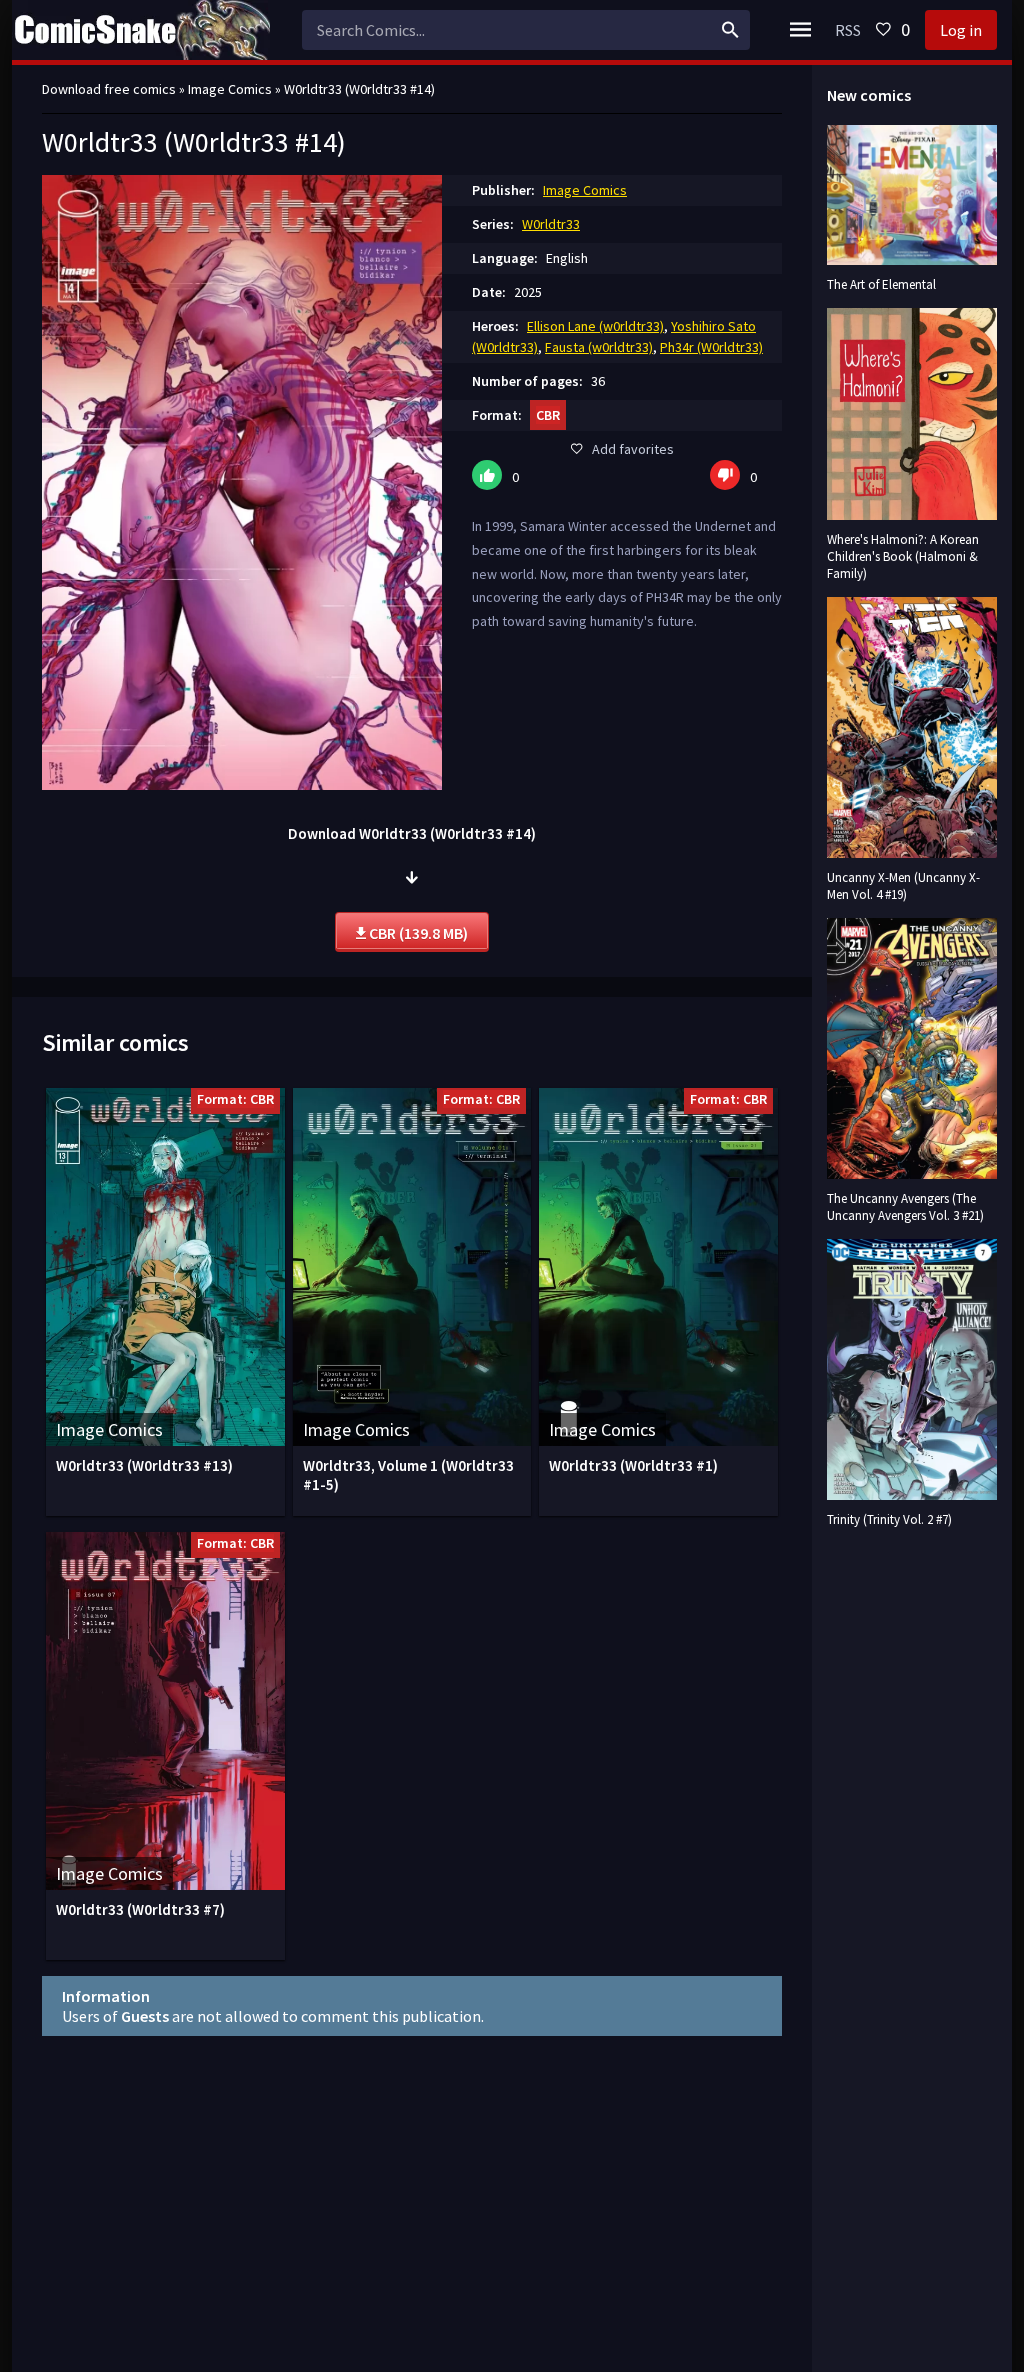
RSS (848, 30)
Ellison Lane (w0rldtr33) (595, 326)
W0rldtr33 (551, 224)
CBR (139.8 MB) (417, 933)
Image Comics (585, 190)
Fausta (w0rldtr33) (599, 347)
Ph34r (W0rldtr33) (711, 347)
